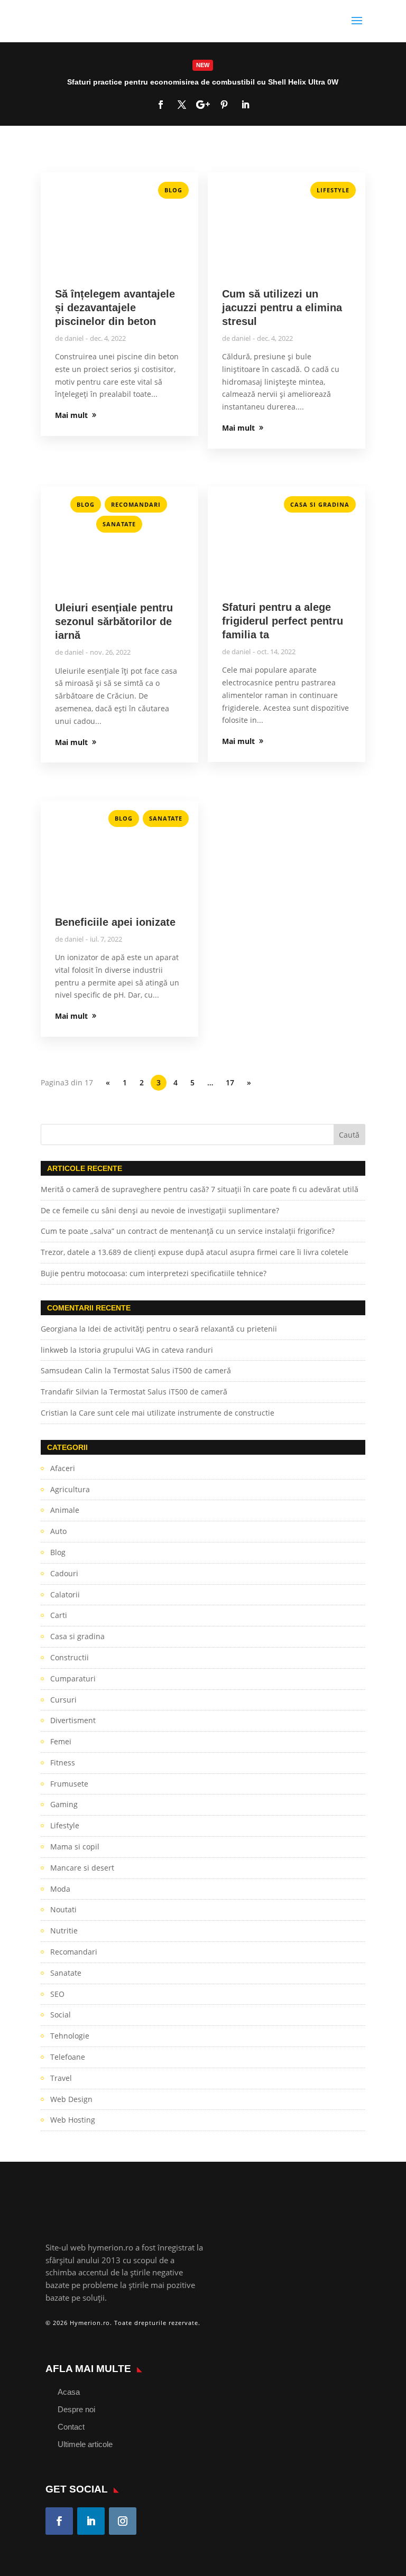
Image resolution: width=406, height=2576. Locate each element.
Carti (59, 1615)
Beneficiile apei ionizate (115, 922)
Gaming (64, 1804)
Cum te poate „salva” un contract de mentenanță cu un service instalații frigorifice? (189, 1231)
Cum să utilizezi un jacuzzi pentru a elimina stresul (282, 308)
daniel (74, 338)
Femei (61, 1741)
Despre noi (76, 2409)
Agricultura (70, 1489)
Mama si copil (75, 1847)
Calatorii (65, 1594)
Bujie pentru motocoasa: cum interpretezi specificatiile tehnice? (154, 1273)
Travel (61, 2078)
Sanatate (119, 524)
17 (230, 1082)
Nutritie (64, 1931)
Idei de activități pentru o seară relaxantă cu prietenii (182, 1329)
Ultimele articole (85, 2444)
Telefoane (68, 2057)
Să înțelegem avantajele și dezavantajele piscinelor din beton (115, 308)
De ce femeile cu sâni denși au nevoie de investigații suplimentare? (160, 1210)
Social (61, 2015)
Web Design (71, 2099)
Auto (58, 1531)
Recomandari (136, 504)
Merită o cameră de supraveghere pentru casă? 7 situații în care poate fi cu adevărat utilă (200, 1189)
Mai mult (203, 84)
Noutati (63, 1909)
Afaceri (63, 1468)
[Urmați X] (182, 105)
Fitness (63, 1763)
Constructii (70, 1657)
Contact (71, 2427)
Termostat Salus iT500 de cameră (172, 1370)
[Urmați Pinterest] (224, 105)
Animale (65, 1510)
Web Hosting (73, 2120)
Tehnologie (70, 2036)
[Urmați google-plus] (203, 105)
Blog (173, 190)
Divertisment (73, 1720)
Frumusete (69, 1784)
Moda (60, 1889)
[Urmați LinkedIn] (245, 105)
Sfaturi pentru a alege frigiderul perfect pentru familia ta (283, 621)
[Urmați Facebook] (161, 105)
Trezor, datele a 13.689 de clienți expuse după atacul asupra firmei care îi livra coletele (195, 1252)
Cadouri (64, 1573)
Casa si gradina (320, 504)
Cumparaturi (73, 1678)
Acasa (69, 2392)
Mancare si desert (82, 1868)
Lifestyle (333, 190)
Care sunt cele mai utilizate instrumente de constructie (177, 1413)
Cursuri (63, 1700)
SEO (57, 1994)
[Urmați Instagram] (123, 2521)
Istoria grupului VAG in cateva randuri (146, 1350)
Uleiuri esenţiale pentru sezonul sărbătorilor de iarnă (114, 621)
